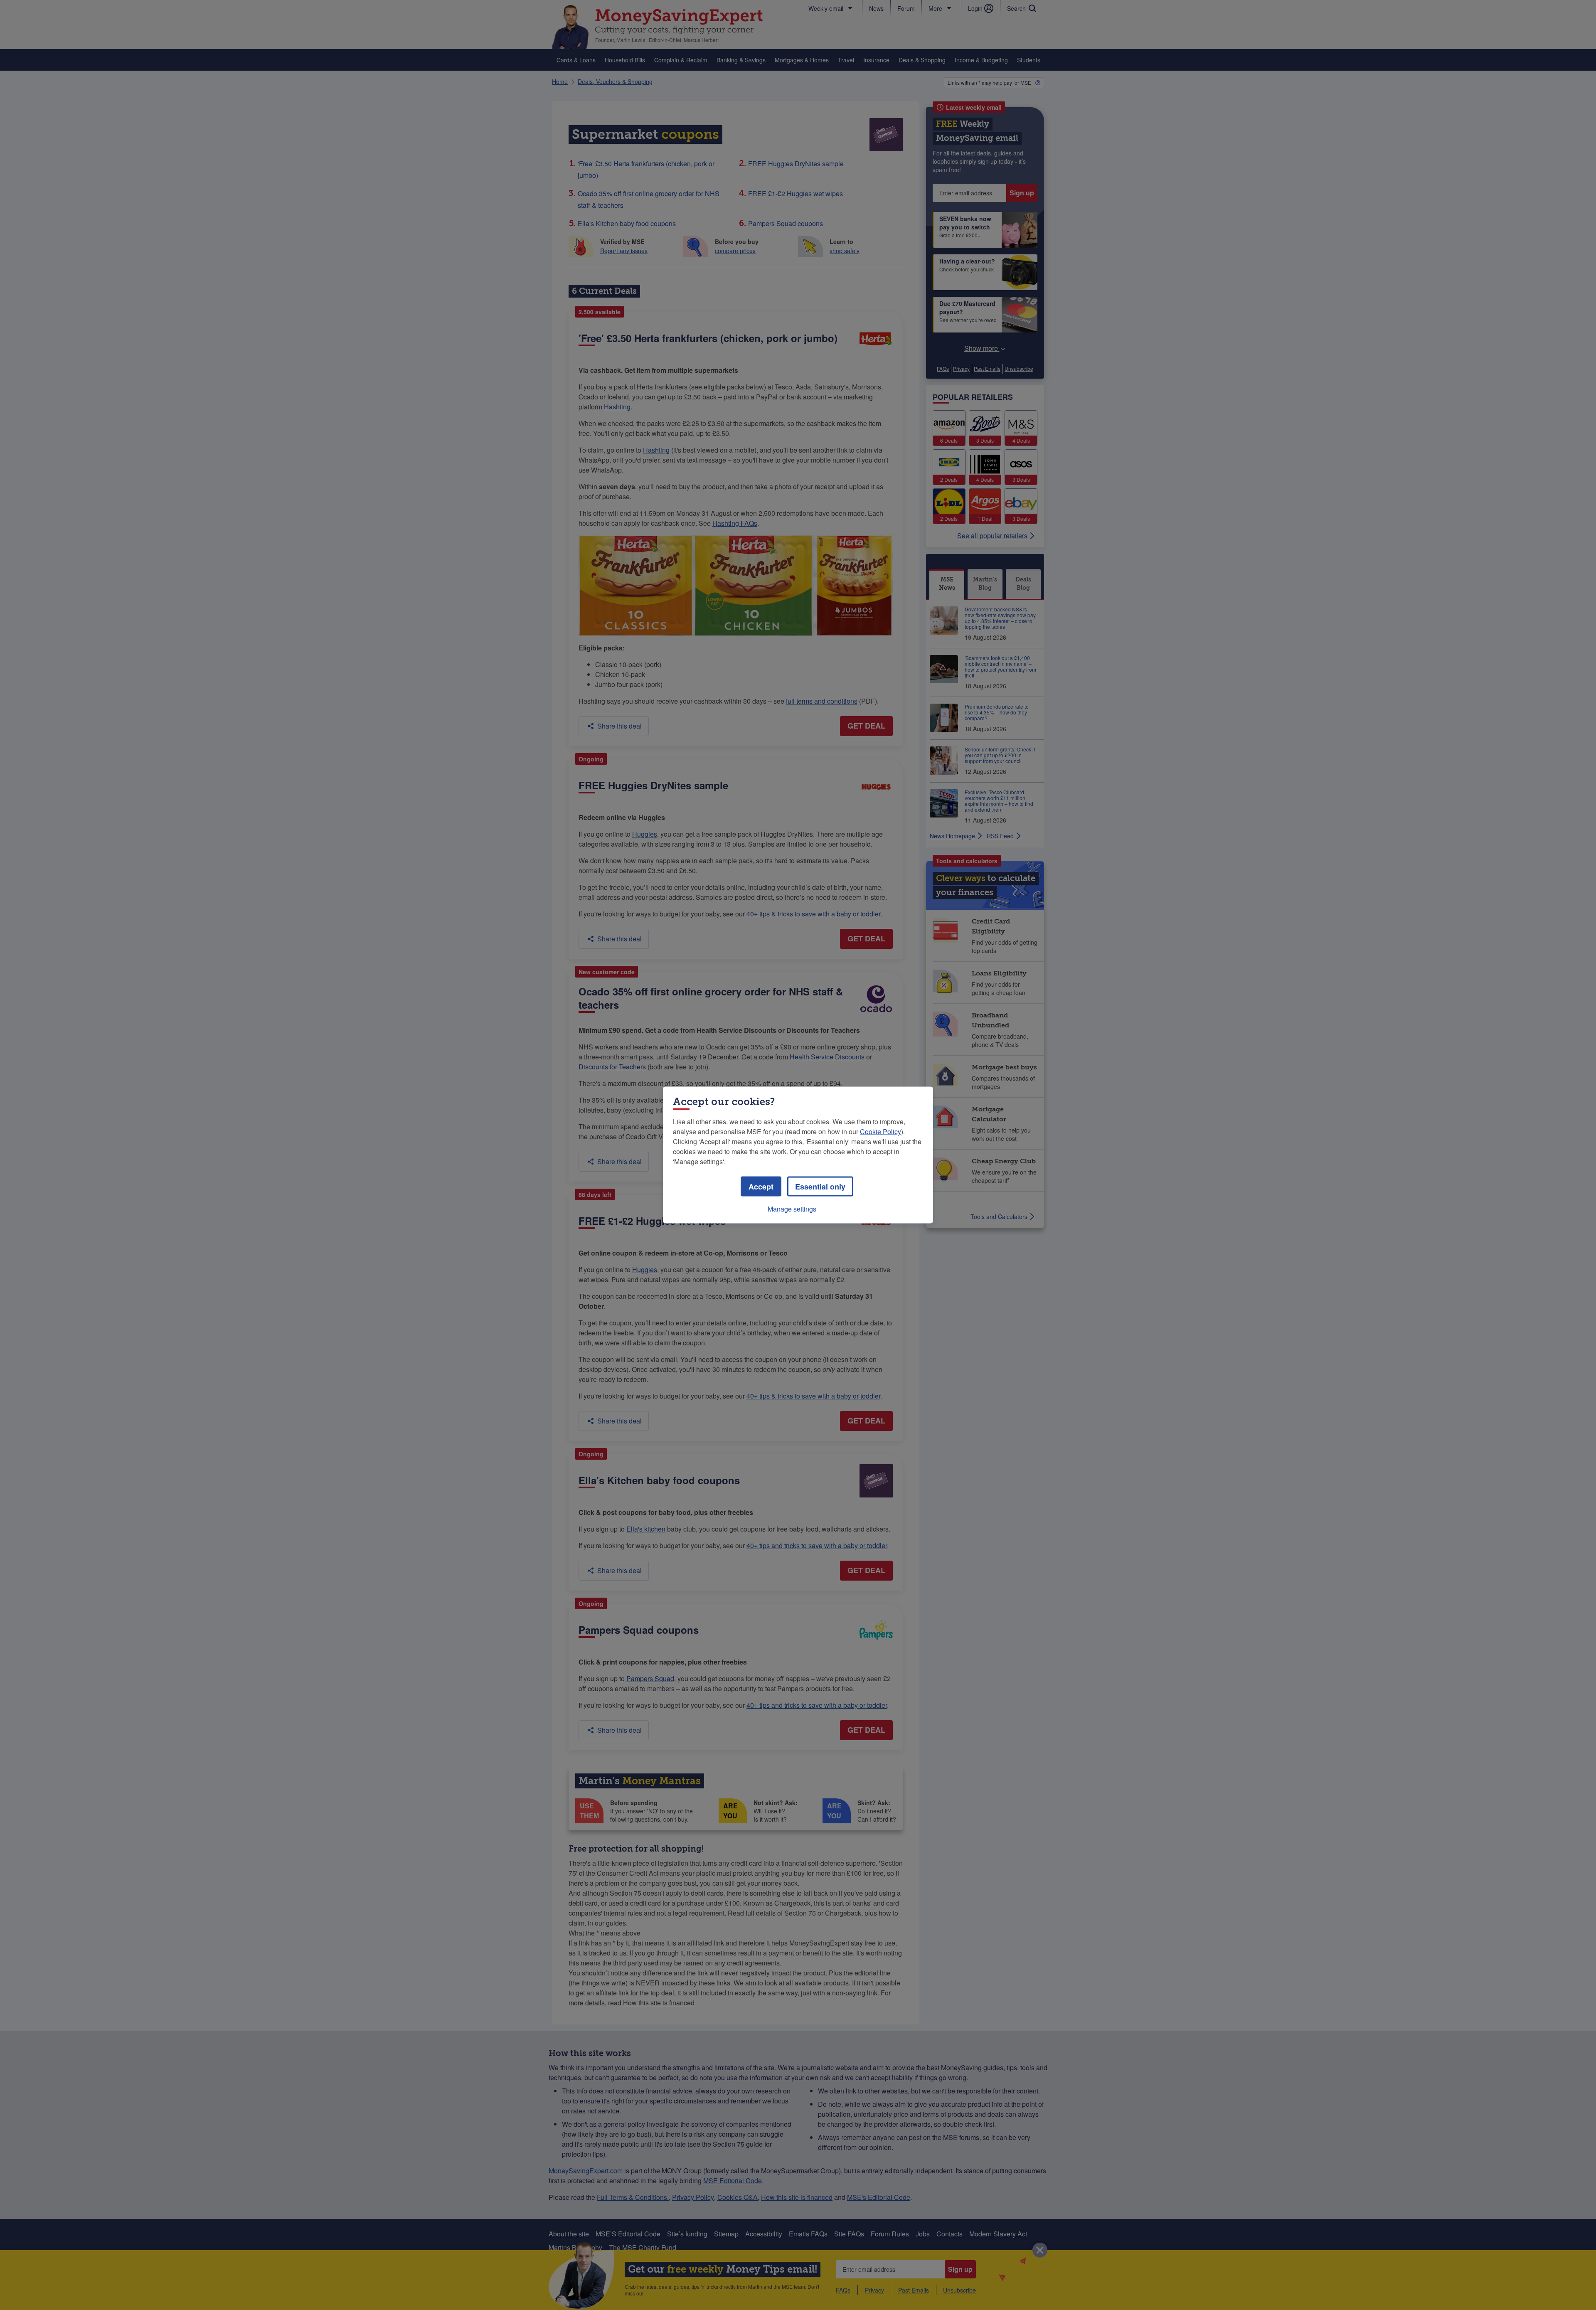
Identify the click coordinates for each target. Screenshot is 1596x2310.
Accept (761, 1187)
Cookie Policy (881, 1132)
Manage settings (792, 1209)
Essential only (820, 1187)
